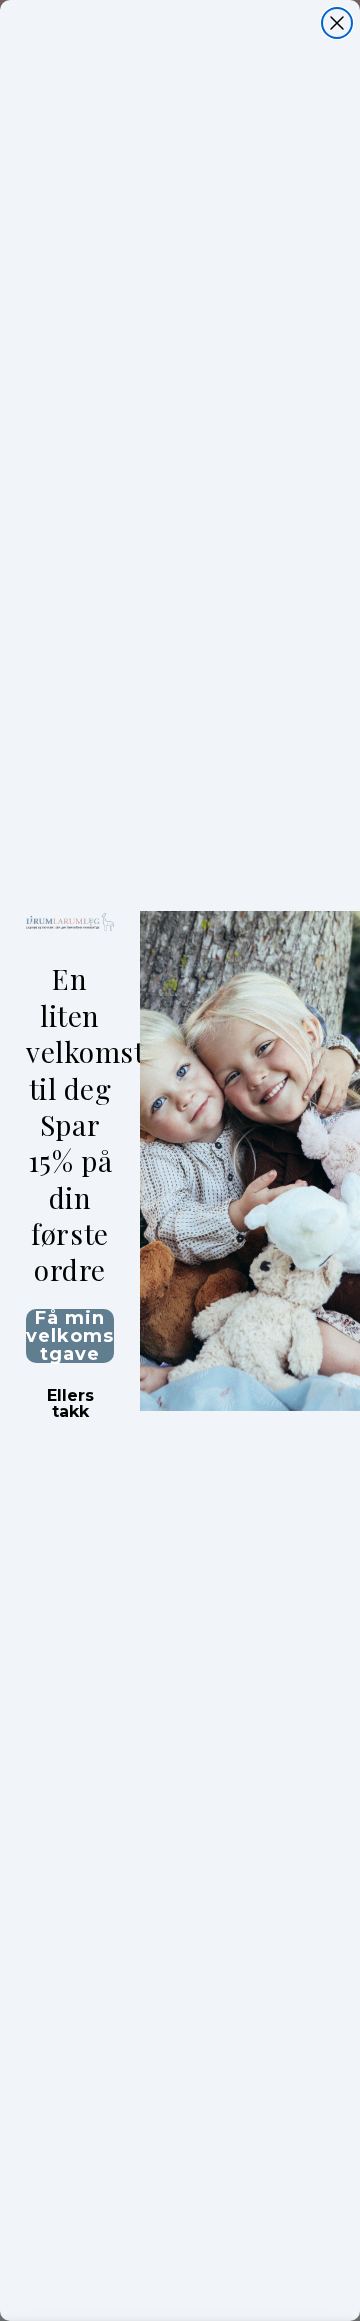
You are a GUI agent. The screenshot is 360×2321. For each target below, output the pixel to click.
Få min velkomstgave (70, 1336)
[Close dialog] (337, 23)
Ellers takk (70, 1398)
